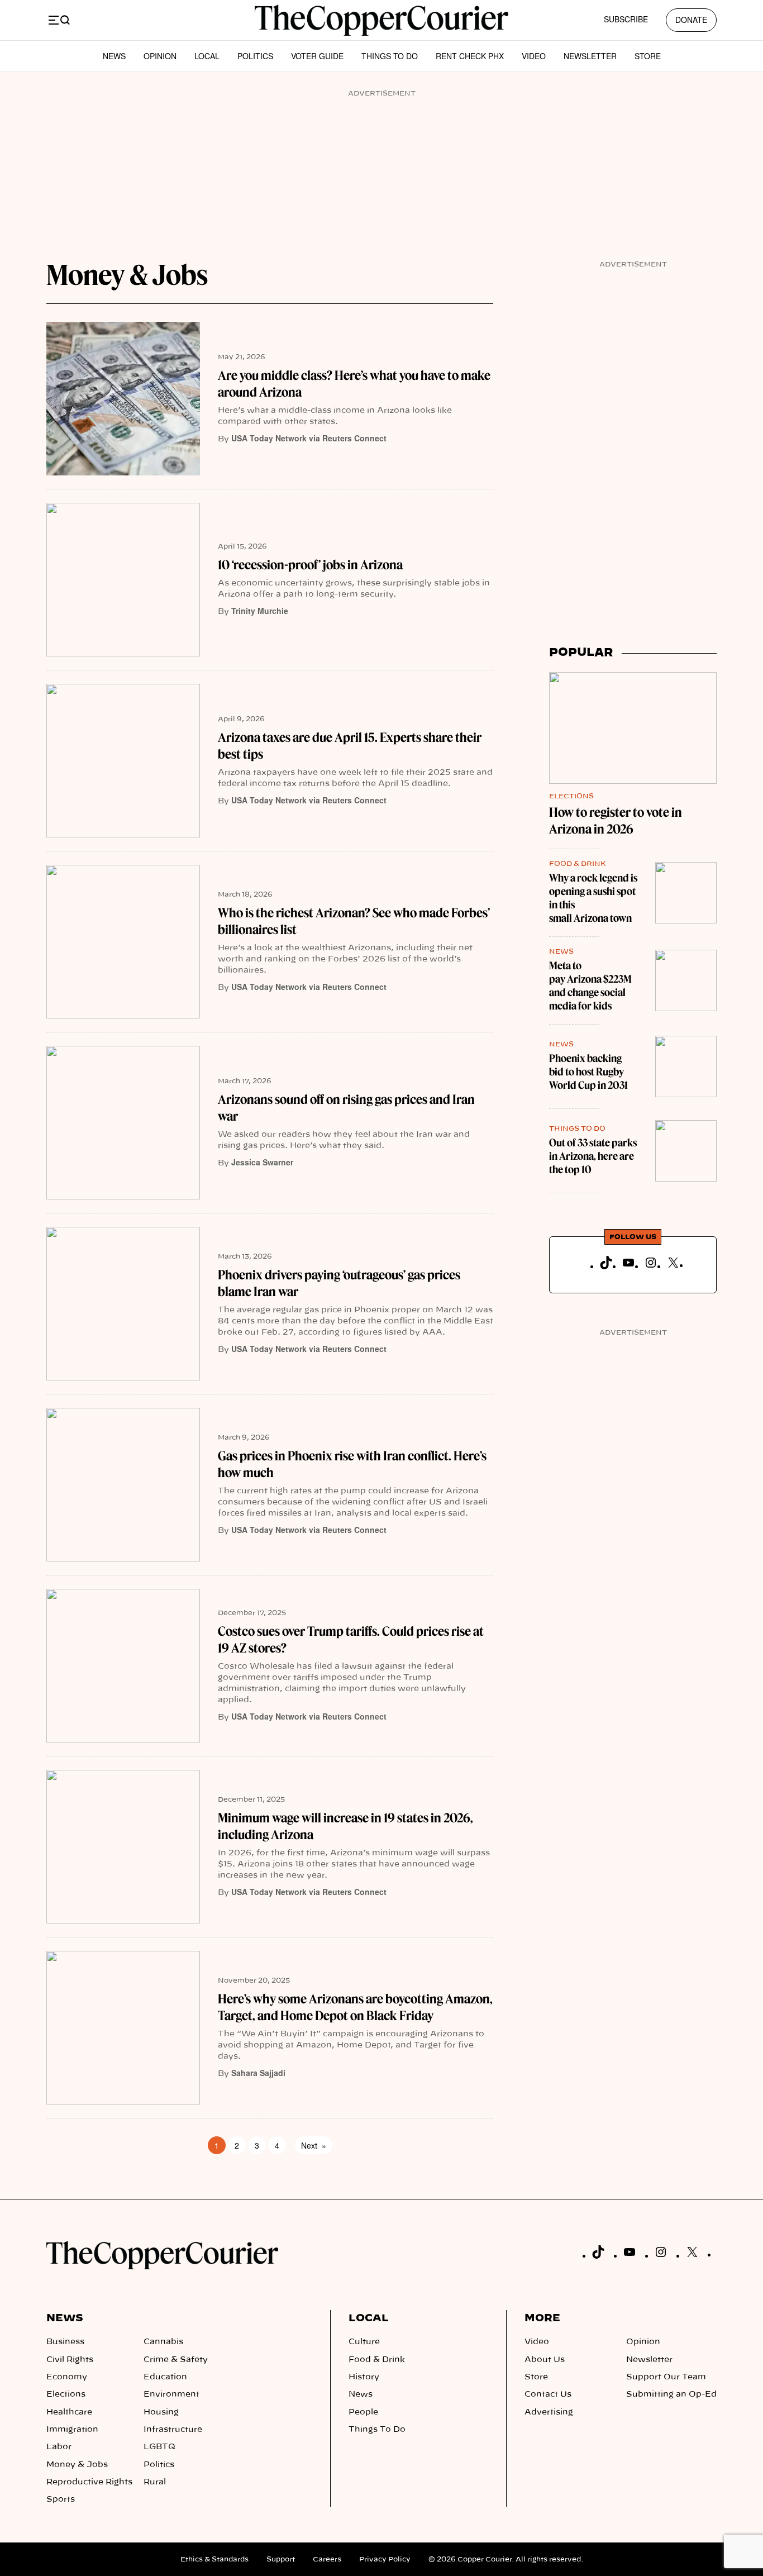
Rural (155, 2482)
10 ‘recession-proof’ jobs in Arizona (310, 565)
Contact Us (548, 2394)
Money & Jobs (77, 2465)
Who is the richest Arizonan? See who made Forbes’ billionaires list (354, 921)
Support (281, 2559)
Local (207, 56)
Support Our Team (666, 2377)
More (542, 2318)
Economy (67, 2377)
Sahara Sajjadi (258, 2073)
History (364, 2377)
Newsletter (590, 56)
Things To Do (390, 56)
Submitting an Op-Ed (671, 2394)
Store (648, 56)
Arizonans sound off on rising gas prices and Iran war (346, 1108)
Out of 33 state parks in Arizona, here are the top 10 (593, 1156)
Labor (59, 2447)
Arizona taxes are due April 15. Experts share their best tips (350, 746)
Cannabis (163, 2342)
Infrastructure (173, 2430)
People (363, 2412)
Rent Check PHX (470, 56)
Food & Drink (578, 864)
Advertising (549, 2412)
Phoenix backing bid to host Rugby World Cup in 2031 (588, 1072)
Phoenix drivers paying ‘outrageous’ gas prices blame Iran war (339, 1283)
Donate (691, 20)
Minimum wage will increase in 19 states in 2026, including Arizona (345, 1826)
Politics (255, 56)
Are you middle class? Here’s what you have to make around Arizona (354, 384)
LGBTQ (159, 2447)
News (114, 56)
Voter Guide (317, 56)
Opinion (160, 56)
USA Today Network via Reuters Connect (309, 438)
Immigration (72, 2430)
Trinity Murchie (260, 611)
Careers (327, 2559)
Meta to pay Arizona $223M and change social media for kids (590, 986)
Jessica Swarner (262, 1162)
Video (534, 56)
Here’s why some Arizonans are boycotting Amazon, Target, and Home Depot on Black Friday (355, 2007)
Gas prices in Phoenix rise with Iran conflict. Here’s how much (352, 1464)
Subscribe (626, 19)
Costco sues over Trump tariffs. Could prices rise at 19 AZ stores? (351, 1640)
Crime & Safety (176, 2360)
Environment (171, 2394)
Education (165, 2377)
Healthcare (69, 2412)
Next (314, 2145)
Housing (161, 2412)
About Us (545, 2360)
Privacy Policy (385, 2559)
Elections (571, 796)
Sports (61, 2499)
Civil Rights (70, 2360)
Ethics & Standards (214, 2559)
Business (65, 2342)
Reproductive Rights (89, 2482)
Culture (364, 2342)
